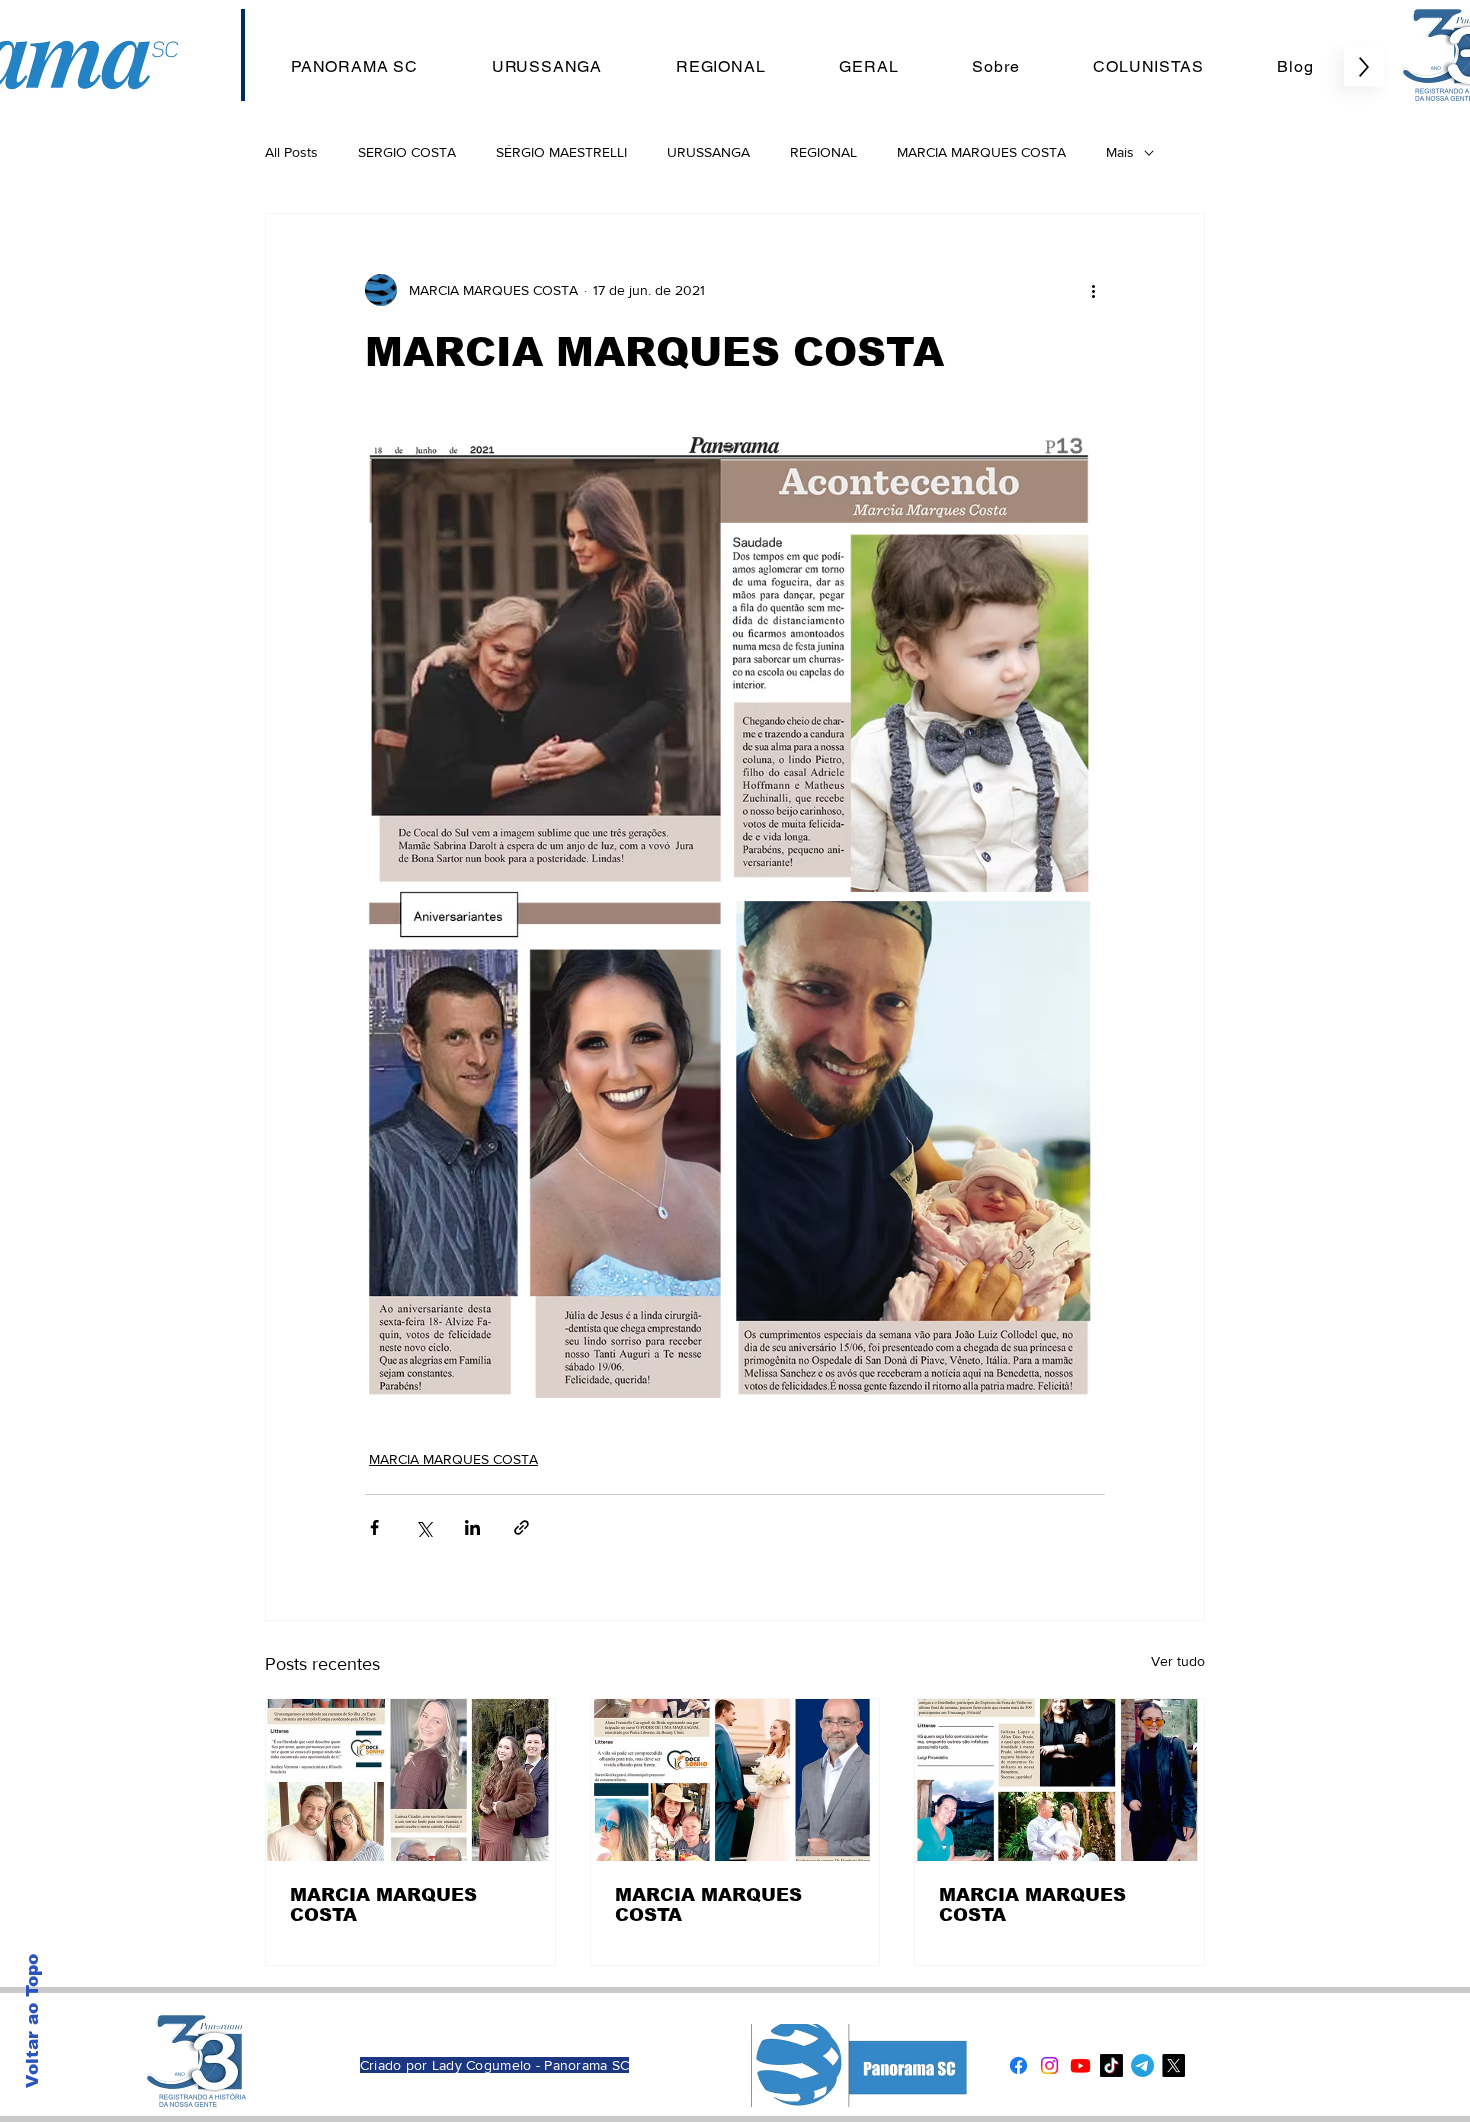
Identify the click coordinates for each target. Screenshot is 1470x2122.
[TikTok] (1111, 2065)
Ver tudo (1178, 1661)
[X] (1173, 2065)
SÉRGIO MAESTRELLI (561, 152)
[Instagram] (1049, 2065)
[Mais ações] (1093, 290)
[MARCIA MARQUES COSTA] (410, 1780)
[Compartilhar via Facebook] (374, 1527)
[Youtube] (1080, 2065)
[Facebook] (1018, 2065)
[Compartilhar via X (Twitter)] (423, 1527)
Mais (1120, 152)
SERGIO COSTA (407, 152)
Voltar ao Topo (32, 2021)
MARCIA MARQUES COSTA (981, 152)
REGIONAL (823, 152)
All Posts (291, 152)
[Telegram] (1142, 2065)
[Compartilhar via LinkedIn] (472, 1527)
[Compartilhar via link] (521, 1527)
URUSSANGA (708, 152)
